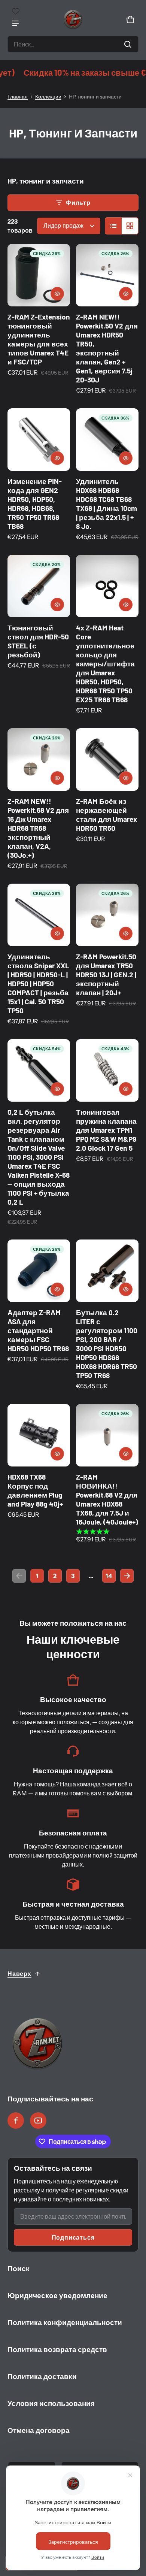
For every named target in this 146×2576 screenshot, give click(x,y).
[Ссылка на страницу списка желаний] (16, 11)
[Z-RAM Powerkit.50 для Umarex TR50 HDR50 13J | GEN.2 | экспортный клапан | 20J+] (107, 915)
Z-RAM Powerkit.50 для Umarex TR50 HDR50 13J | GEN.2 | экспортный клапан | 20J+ (106, 974)
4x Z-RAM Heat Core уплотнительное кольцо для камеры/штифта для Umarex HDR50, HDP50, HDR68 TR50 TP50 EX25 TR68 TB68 (105, 664)
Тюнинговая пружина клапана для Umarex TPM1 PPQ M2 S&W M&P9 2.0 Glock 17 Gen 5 (106, 1130)
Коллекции (48, 97)
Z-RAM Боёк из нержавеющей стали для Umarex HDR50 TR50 (107, 815)
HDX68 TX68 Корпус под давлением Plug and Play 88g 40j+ (35, 1490)
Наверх (19, 1974)
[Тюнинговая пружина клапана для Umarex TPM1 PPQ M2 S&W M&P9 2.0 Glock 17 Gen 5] (107, 1070)
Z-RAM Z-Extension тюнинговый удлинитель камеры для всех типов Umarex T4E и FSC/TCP (39, 339)
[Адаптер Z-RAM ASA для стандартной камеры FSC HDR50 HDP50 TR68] (39, 1271)
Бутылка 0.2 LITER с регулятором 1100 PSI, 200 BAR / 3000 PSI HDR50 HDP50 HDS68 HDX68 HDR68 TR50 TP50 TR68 (107, 1344)
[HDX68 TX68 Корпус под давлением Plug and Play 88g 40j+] (39, 1435)
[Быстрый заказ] (57, 294)
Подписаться (73, 2237)
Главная (18, 97)
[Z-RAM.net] (73, 19)
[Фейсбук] (16, 2121)
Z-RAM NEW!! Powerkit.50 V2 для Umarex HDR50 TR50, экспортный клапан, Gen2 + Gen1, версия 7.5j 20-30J (107, 348)
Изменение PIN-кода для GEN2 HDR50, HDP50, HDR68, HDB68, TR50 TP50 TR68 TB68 (35, 504)
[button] (73, 44)
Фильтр (78, 203)
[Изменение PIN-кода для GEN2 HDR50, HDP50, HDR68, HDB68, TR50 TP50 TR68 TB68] (39, 440)
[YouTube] (38, 2121)
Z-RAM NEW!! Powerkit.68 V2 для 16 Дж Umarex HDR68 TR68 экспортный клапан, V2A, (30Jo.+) (38, 828)
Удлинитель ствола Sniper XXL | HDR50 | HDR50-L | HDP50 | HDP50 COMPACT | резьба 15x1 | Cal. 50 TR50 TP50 (38, 983)
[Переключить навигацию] (16, 23)
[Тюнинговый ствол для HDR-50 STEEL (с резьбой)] (39, 586)
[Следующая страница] (127, 1576)
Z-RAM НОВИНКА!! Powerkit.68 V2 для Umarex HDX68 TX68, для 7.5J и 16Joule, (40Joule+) (107, 1499)
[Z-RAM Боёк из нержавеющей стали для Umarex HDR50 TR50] (107, 759)
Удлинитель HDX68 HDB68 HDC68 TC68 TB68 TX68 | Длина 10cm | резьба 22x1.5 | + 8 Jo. (107, 504)
